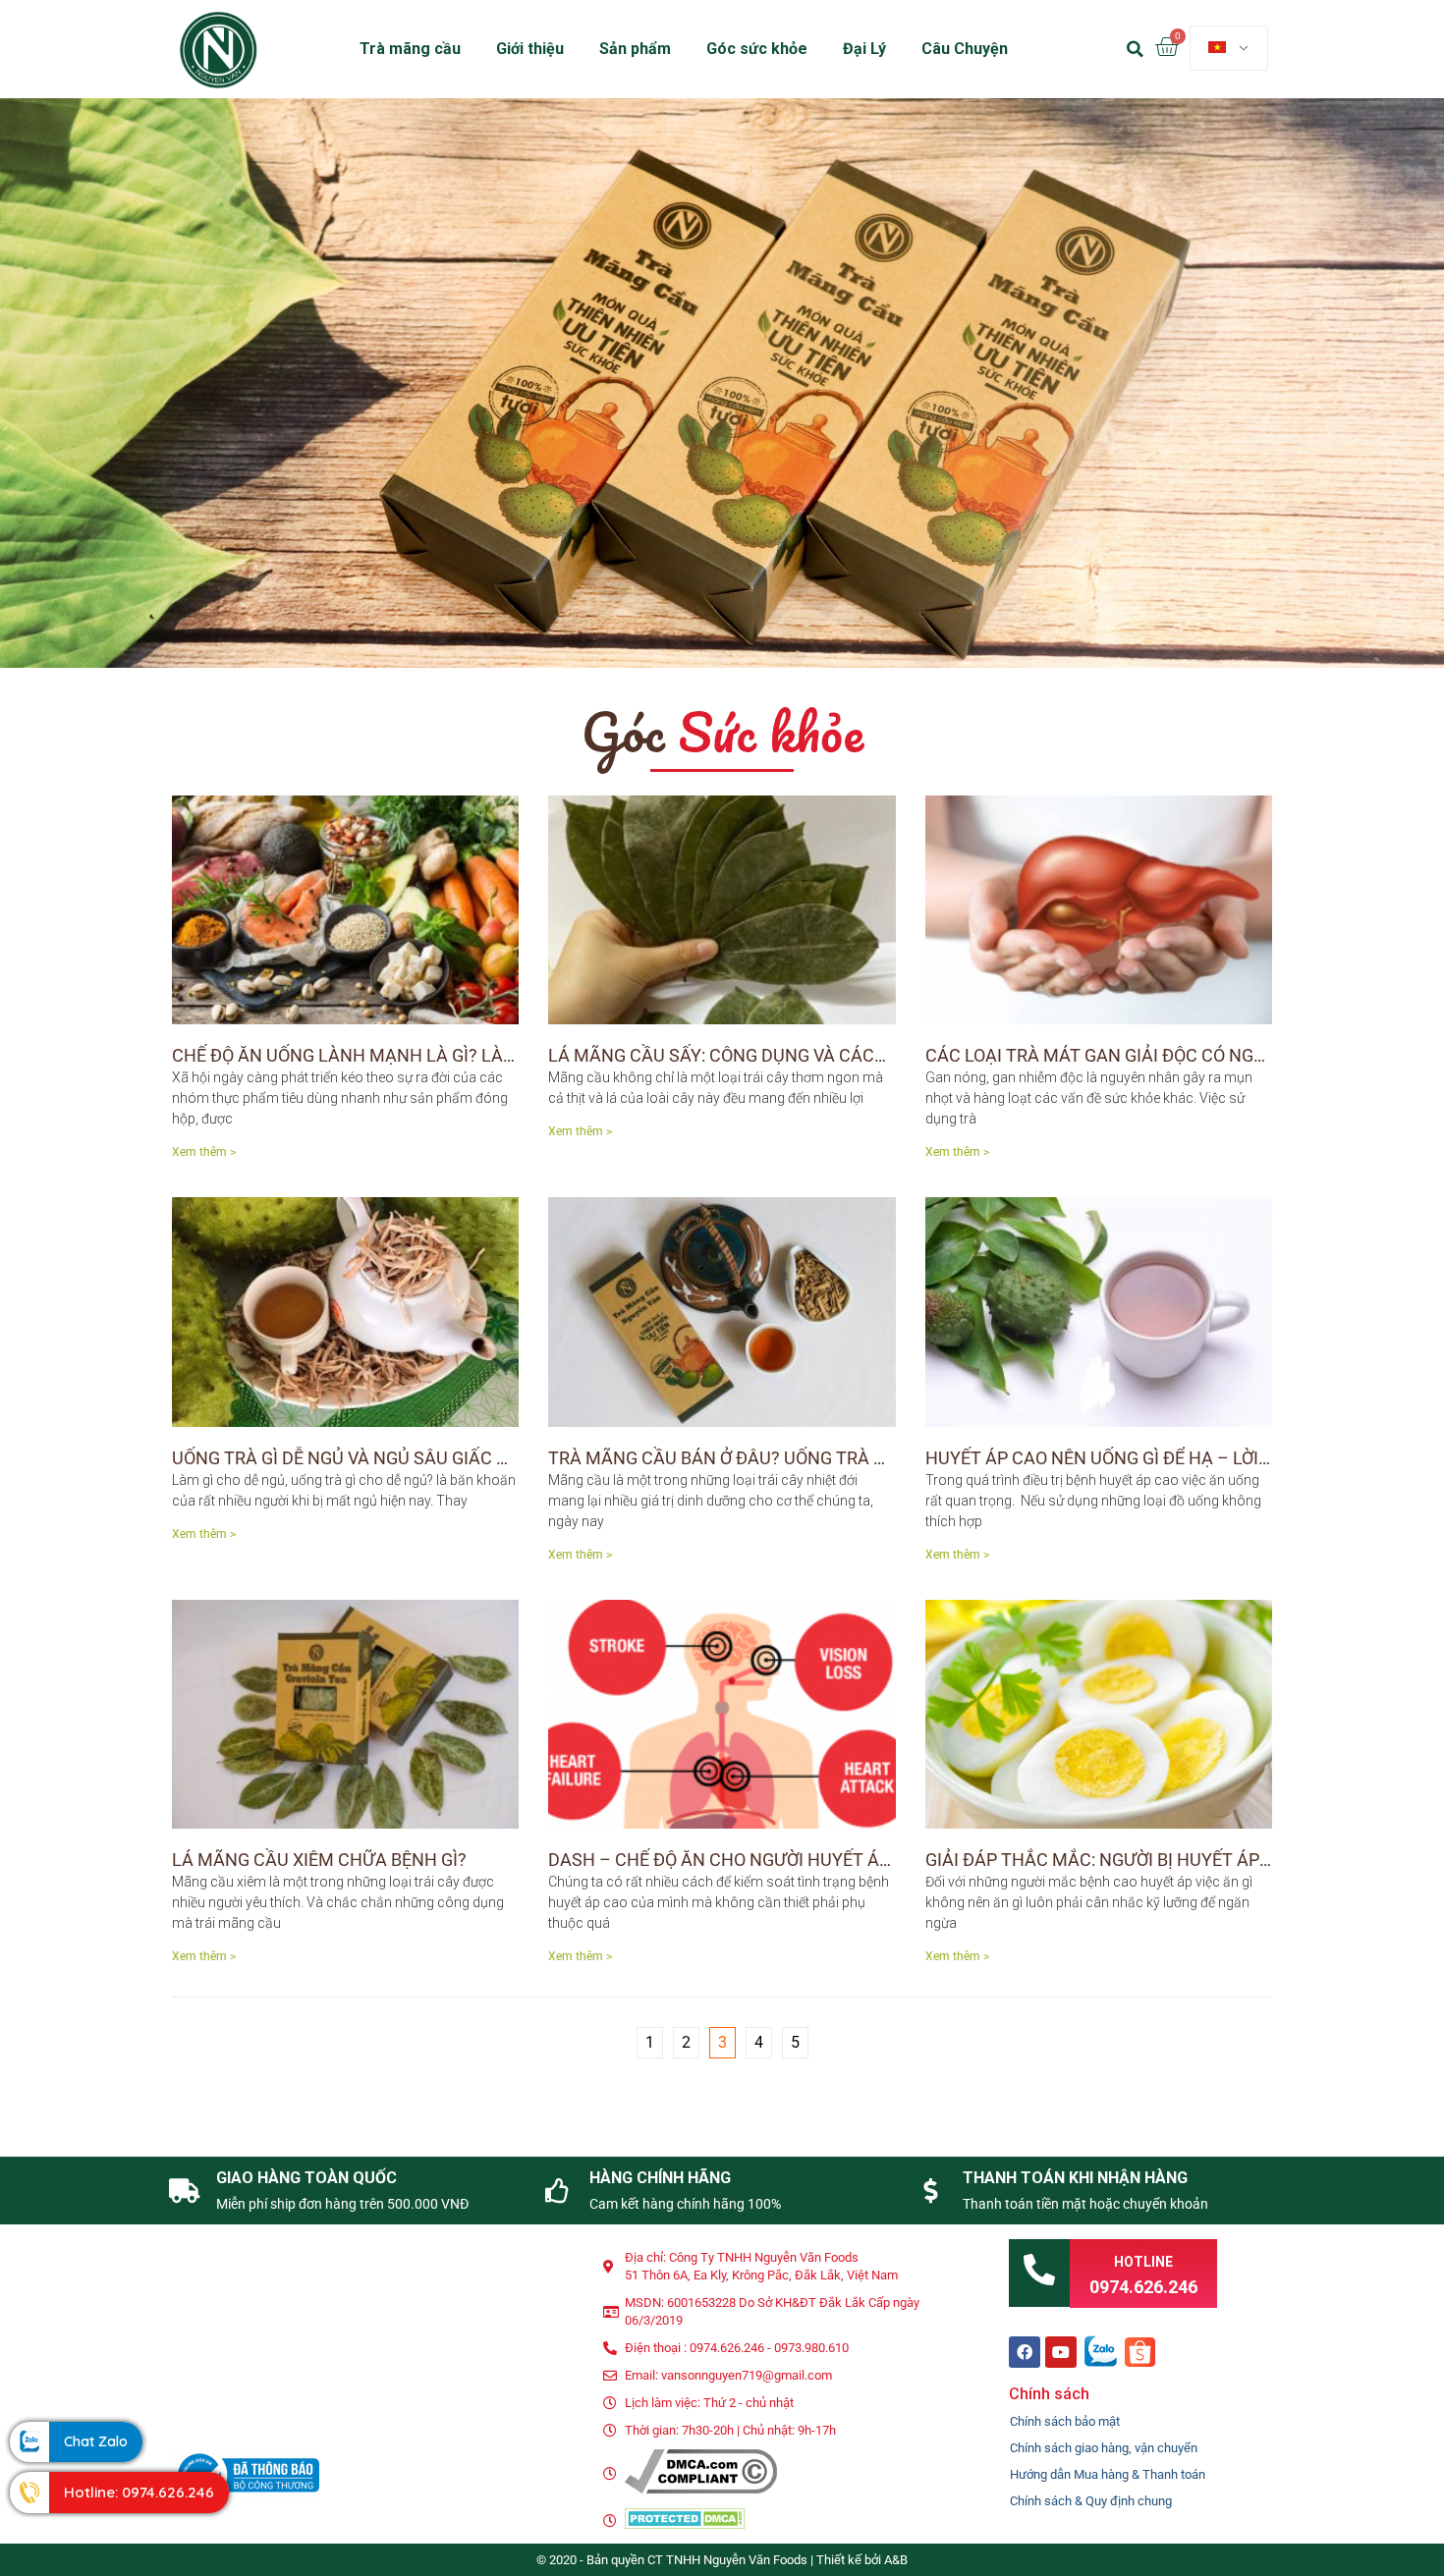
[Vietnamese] (1229, 48)
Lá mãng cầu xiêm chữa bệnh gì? (319, 1860)
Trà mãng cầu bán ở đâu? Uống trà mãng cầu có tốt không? (825, 1458)
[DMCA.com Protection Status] (685, 2524)
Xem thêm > (204, 1152)
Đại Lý (864, 49)
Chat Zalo (96, 2441)
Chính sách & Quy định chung (1091, 2501)
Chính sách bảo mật (1065, 2421)
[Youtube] (1061, 2352)
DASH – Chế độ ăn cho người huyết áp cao (739, 1860)
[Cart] (1166, 48)
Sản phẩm (635, 49)
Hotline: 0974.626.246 (139, 2492)
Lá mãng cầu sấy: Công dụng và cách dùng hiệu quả (785, 1055)
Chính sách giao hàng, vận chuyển (1104, 2448)
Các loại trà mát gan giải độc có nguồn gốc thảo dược (1179, 1055)
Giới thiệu (530, 49)
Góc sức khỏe (757, 49)
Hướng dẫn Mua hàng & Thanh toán (1108, 2474)
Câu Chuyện (965, 49)
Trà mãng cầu (410, 49)
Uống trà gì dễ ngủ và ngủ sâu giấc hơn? (357, 1458)
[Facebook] (1025, 2352)
